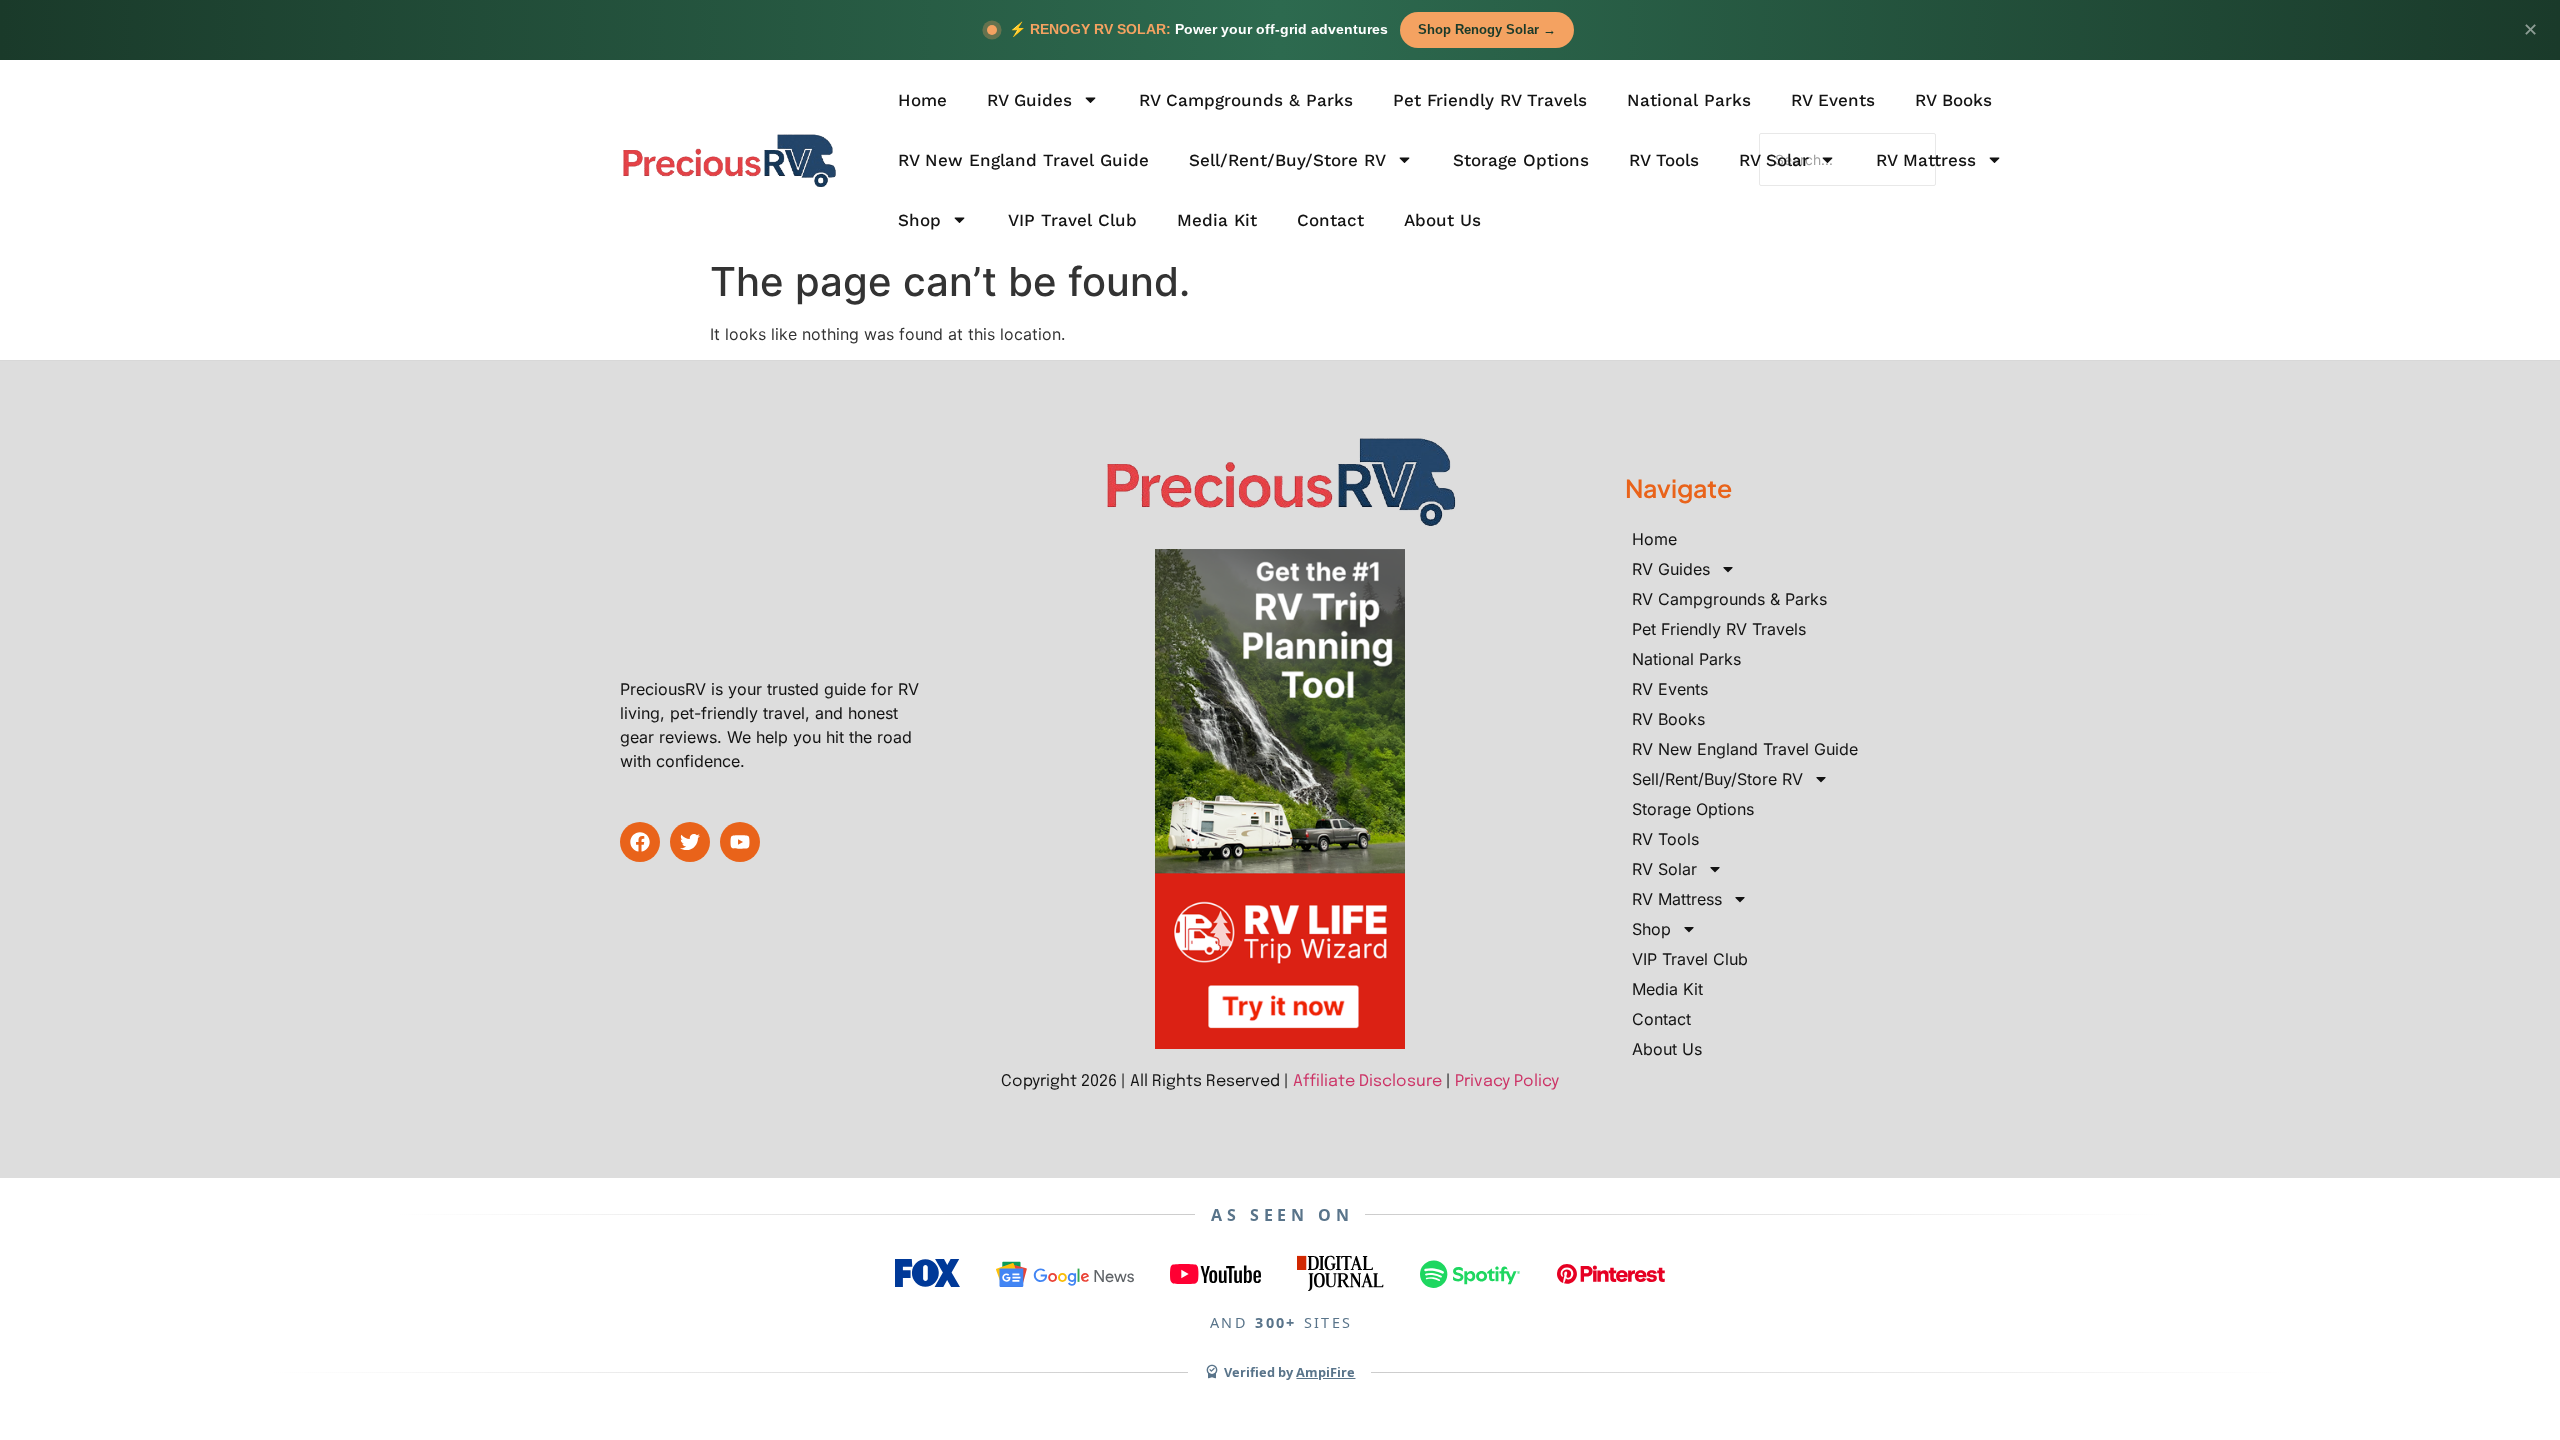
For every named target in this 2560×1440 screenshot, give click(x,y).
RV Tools (1664, 160)
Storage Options (1521, 160)
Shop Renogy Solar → (1487, 29)
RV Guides (1029, 100)
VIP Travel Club (1072, 220)
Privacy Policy (1507, 1081)
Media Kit (1217, 220)
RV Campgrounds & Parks (1246, 100)
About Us (1442, 220)
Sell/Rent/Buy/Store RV (1287, 160)
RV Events (1833, 100)
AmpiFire (1325, 1372)
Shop (919, 220)
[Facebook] (640, 842)
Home (922, 100)
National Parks (1689, 100)
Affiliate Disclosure (1367, 1081)
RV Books (1953, 100)
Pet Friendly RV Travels (1490, 100)
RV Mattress (1926, 160)
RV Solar (1774, 160)
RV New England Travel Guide (1023, 160)
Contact (1330, 220)
